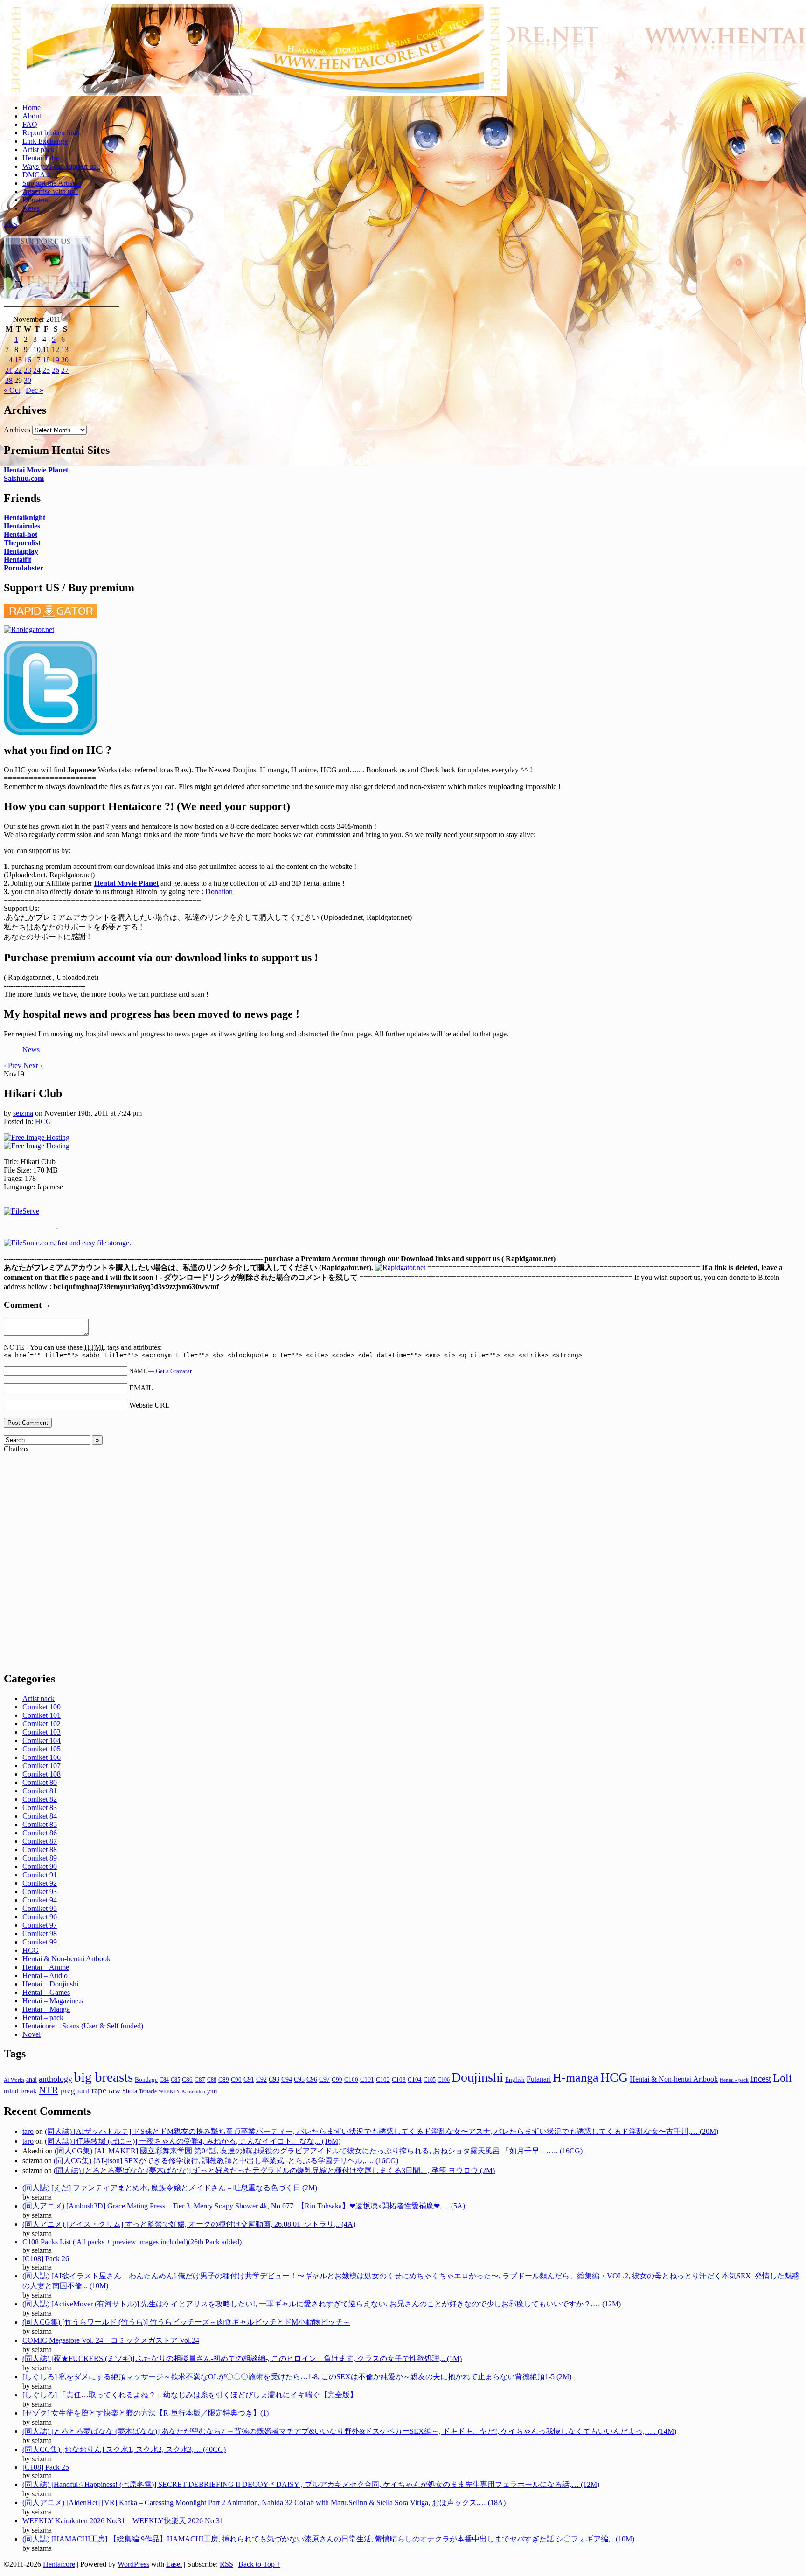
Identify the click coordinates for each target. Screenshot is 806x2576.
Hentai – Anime (46, 1967)
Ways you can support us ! (61, 166)
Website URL (149, 1405)
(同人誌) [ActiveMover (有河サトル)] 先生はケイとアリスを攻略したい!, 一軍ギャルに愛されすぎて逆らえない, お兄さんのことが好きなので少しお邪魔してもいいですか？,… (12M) (322, 2304)
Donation (36, 200)
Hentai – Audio (45, 1975)
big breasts (104, 2077)
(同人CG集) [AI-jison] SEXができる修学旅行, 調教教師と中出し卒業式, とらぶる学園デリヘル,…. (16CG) (226, 2161)
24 (37, 370)
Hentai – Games (46, 1992)
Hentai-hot (21, 534)
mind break (20, 2091)
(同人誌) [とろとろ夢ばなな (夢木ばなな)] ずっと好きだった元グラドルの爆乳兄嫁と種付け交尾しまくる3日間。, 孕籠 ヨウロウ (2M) (274, 2170)
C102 (383, 2080)
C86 (187, 2080)
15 (18, 360)
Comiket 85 (40, 1824)
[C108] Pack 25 (46, 2467)
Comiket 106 (42, 1757)
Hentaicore (256, 60)
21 (9, 370)
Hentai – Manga (46, 2009)
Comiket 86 (40, 1833)
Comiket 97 (40, 1925)
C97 (324, 2080)
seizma (23, 1113)
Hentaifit (17, 559)
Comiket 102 (42, 1724)
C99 (337, 2080)
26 (56, 370)
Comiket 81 (40, 1791)
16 (28, 360)
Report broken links (52, 133)
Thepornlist (22, 543)
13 (65, 350)
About (32, 116)
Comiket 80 (40, 1782)
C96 (312, 2080)
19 (56, 360)
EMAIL (141, 1388)
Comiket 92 (40, 1883)
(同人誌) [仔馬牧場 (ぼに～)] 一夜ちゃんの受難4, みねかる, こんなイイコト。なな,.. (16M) (193, 2141)
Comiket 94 (40, 1900)
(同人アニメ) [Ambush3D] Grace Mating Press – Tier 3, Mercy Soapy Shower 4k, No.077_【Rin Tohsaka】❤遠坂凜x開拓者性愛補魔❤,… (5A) (244, 2206)
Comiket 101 (42, 1715)
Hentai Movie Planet (36, 470)
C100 (351, 2080)
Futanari (539, 2079)
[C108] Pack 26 (46, 2259)
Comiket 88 (40, 1850)
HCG (43, 1121)
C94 (287, 2080)
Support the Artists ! (52, 183)
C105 (430, 2080)
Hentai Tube (41, 158)
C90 (236, 2080)
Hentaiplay (21, 551)
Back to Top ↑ (259, 2564)
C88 (212, 2080)
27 (65, 370)
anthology (56, 2079)
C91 (249, 2080)
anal (31, 2079)
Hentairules (22, 526)
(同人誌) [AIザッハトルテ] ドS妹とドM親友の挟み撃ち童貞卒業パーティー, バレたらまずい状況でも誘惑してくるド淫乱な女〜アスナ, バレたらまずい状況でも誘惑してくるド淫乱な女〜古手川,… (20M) (382, 2131)
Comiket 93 (40, 1892)
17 (37, 360)
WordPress (133, 2564)
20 (65, 360)
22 (18, 370)
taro (28, 2131)
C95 (299, 2079)
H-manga (576, 2078)
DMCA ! (36, 175)
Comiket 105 (42, 1749)
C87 (200, 2080)
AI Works (14, 2080)
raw (114, 2091)
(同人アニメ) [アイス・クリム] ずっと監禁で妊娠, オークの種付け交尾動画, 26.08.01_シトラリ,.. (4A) (189, 2224)
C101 (367, 2080)
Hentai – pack (43, 2017)
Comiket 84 (40, 1816)
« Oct (12, 390)
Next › (33, 1066)
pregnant (75, 2091)
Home (31, 108)
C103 (399, 2080)
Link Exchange (45, 141)
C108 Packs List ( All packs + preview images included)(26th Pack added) (132, 2242)
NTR (49, 2090)
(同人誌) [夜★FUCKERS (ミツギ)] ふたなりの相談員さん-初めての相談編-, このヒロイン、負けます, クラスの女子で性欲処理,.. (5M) (242, 2358)
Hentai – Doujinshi (50, 1984)
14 (9, 360)
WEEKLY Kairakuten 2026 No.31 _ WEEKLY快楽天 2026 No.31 (123, 2521)
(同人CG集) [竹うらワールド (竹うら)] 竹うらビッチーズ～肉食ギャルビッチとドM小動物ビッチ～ (186, 2322)
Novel (31, 2034)
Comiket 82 (40, 1799)
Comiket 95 (40, 1908)
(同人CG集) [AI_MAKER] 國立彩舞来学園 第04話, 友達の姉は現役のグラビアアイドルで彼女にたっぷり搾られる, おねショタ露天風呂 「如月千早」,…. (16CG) (319, 2151)
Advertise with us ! (50, 191)
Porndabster (24, 568)
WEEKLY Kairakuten (182, 2091)
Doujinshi (477, 2077)
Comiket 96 (40, 1917)
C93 (274, 2080)
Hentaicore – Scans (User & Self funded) (83, 2026)
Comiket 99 (40, 1942)
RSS (10, 224)
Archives (17, 430)
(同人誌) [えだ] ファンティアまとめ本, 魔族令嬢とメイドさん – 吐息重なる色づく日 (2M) (170, 2188)
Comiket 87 (40, 1841)
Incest (761, 2079)
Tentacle (148, 2091)
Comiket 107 (42, 1766)
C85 (175, 2080)
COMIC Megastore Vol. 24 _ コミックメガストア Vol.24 (111, 2340)
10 (37, 350)
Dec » (35, 390)
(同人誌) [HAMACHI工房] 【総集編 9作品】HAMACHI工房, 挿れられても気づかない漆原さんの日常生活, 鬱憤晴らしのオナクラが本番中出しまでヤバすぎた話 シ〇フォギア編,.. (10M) (328, 2539)
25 (46, 370)
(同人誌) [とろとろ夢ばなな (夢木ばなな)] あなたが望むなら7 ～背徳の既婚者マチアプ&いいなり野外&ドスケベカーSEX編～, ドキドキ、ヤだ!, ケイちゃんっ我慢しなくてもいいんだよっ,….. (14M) (349, 2431)
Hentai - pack (734, 2080)
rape (99, 2090)
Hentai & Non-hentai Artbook (66, 1959)
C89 (224, 2080)
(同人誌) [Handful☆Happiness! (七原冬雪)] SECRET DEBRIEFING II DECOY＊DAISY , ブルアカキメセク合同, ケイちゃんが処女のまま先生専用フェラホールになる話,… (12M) (311, 2484)
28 (9, 380)
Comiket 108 (42, 1774)
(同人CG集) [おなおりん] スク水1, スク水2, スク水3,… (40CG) (124, 2449)
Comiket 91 (40, 1875)
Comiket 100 (42, 1707)
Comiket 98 (40, 1934)
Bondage (146, 2080)
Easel (174, 2564)
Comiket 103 (42, 1732)
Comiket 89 (40, 1858)
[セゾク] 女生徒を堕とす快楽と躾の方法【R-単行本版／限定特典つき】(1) (146, 2413)
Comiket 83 (40, 1808)
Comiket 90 (40, 1866)
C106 (444, 2080)
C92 (261, 2080)
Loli (782, 2078)
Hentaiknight (24, 517)
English (515, 2080)
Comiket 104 (42, 1740)
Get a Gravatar (174, 1371)
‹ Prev (13, 1066)
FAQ (30, 124)
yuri (212, 2091)
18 (46, 360)
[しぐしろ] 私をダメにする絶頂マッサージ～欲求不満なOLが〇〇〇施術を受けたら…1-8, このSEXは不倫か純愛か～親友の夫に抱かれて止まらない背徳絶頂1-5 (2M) (297, 2377)
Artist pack (38, 149)
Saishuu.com (24, 478)
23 (28, 370)
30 (28, 380)
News (31, 208)
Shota (130, 2091)
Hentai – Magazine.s (53, 2001)
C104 (415, 2080)
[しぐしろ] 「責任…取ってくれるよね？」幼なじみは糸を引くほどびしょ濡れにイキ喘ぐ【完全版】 (190, 2395)
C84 (164, 2080)
